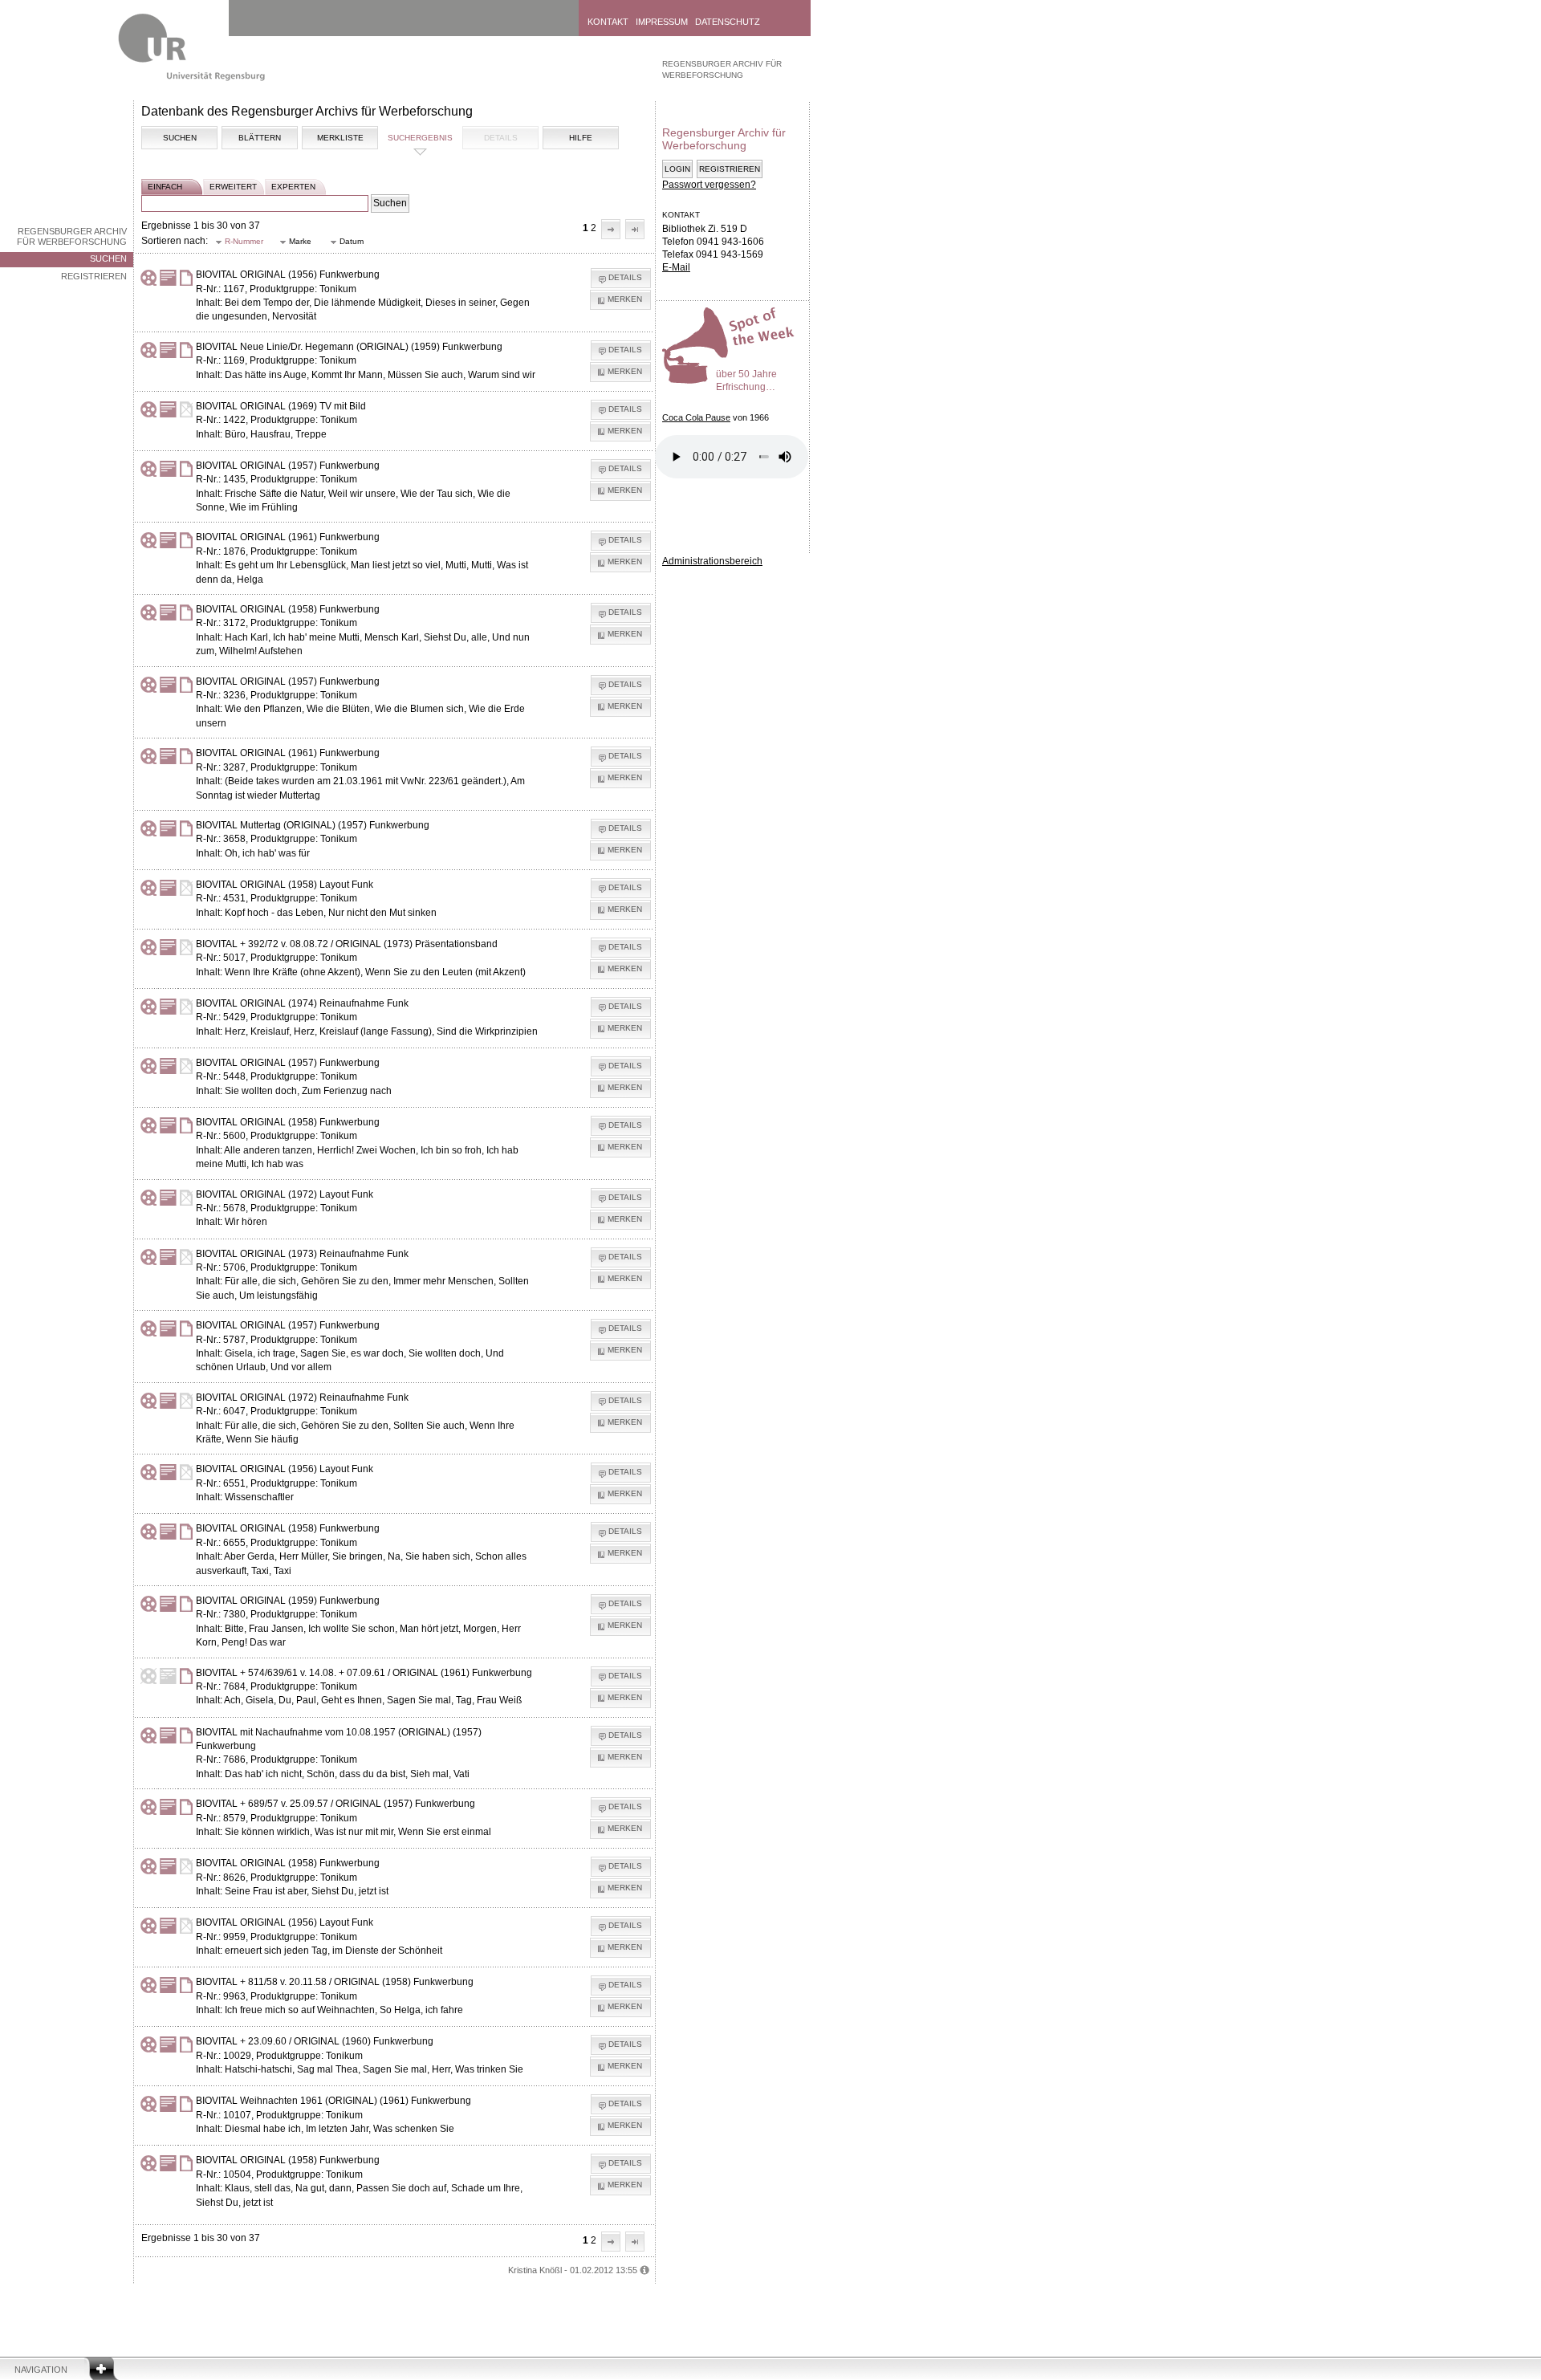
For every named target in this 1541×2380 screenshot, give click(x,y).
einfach (165, 187)
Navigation (41, 2370)
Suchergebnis (420, 138)
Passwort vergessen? (709, 185)
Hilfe (581, 138)
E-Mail (676, 267)
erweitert (233, 187)
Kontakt (608, 22)
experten (293, 187)
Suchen (108, 258)
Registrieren (94, 276)
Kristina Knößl (535, 2270)
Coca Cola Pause (696, 417)
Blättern (260, 138)
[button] (611, 229)
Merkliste (340, 138)
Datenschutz (728, 22)
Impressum (662, 22)
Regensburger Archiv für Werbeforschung (72, 236)
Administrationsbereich (712, 561)
